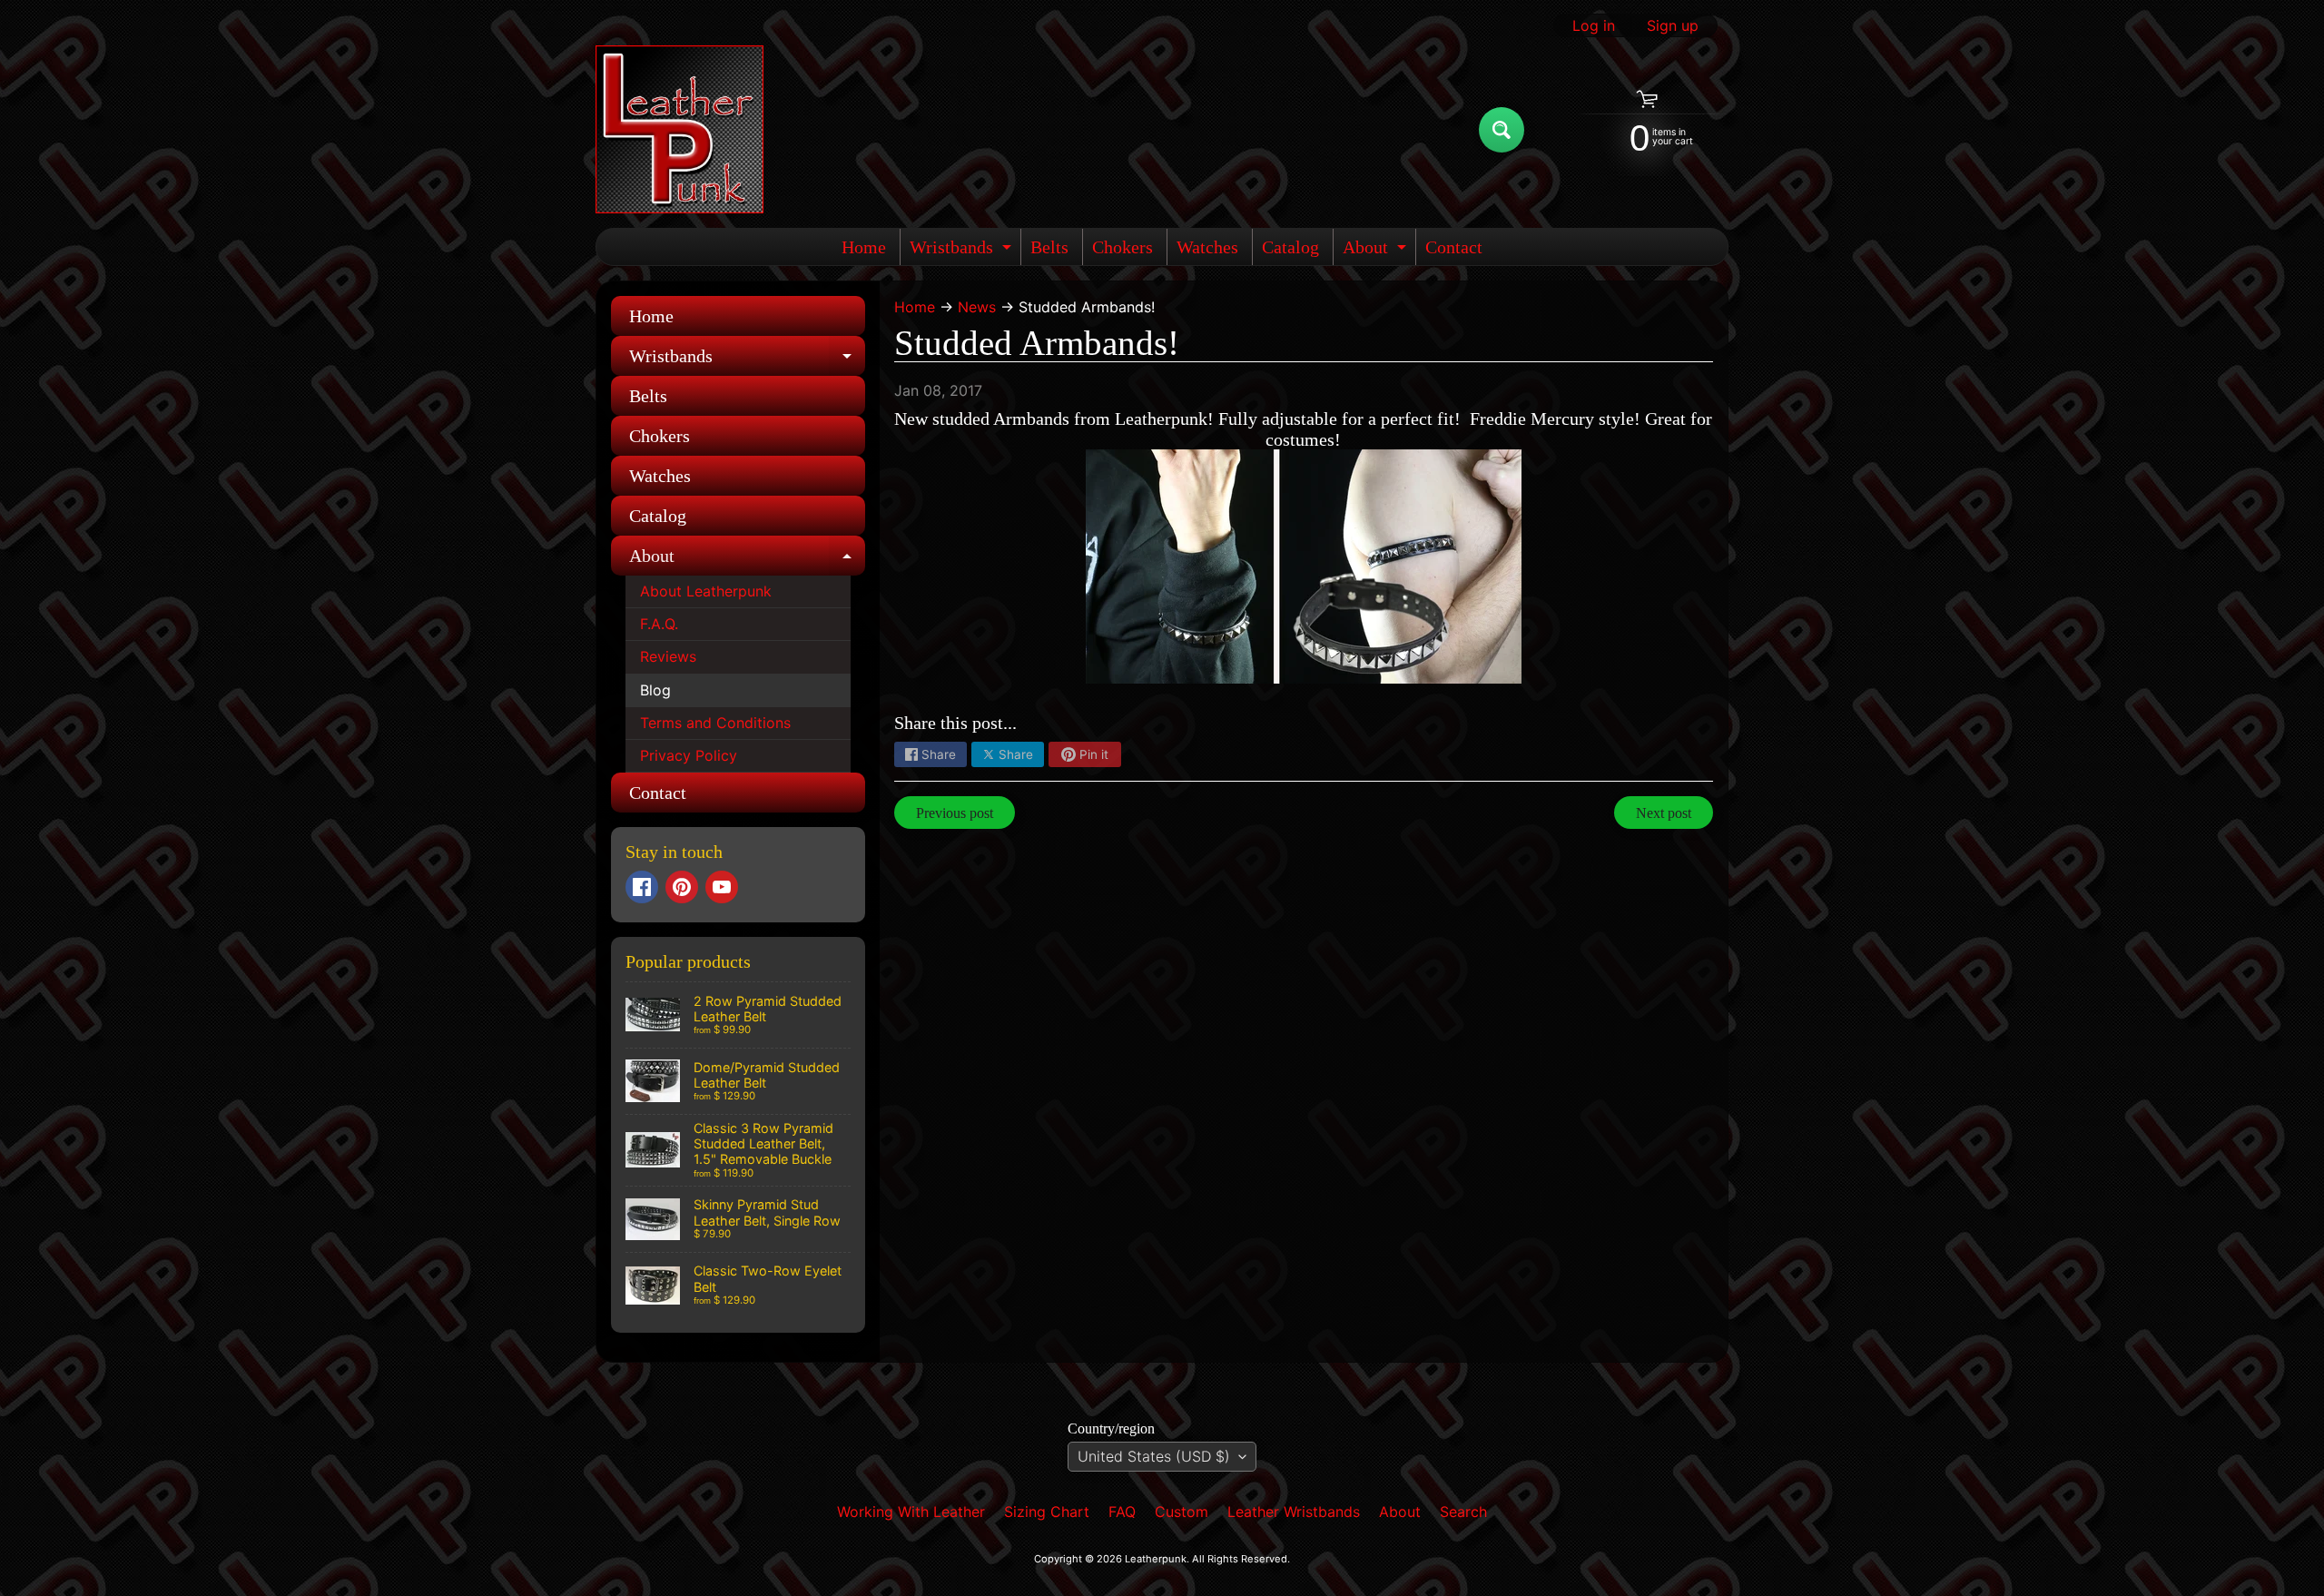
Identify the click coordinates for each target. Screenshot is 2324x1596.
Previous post (955, 813)
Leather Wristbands (1294, 1512)
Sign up (1673, 25)
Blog (655, 690)
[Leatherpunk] (679, 129)
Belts (1049, 247)
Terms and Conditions (715, 723)
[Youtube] (722, 887)
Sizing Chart (1047, 1512)
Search (1463, 1512)
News (977, 307)
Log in (1594, 25)
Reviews (668, 656)
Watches (1207, 247)
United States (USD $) (1154, 1456)
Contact (1454, 247)
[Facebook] (642, 887)
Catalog (1290, 247)
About (1377, 251)
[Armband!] (1304, 566)
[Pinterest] (682, 887)
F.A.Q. (659, 624)
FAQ (1122, 1512)
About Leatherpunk (706, 591)
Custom (1182, 1512)
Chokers (1123, 247)
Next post (1664, 813)
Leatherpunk (1156, 1559)
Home (864, 247)
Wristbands (963, 251)
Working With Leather (911, 1512)
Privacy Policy (689, 755)
